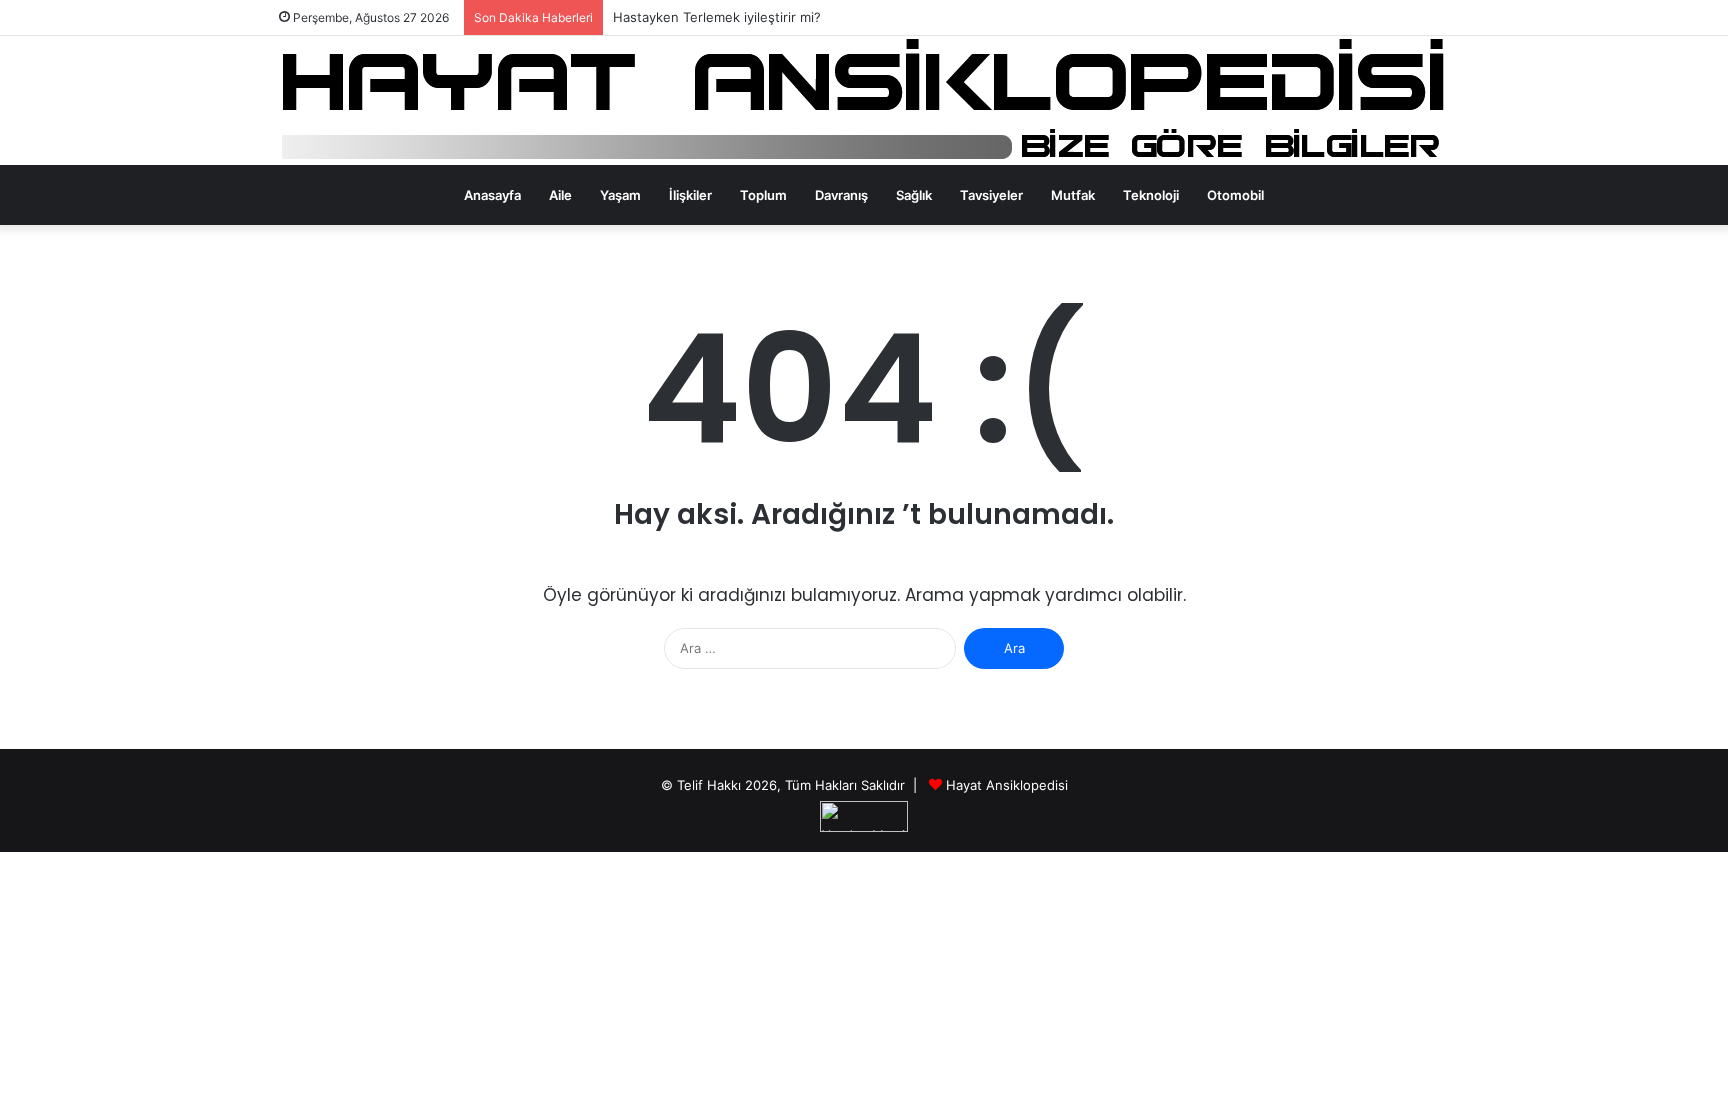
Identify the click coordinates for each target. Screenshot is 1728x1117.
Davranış (841, 195)
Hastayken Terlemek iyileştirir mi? (717, 17)
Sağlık (914, 195)
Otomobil (1235, 195)
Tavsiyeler (991, 195)
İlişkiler (690, 195)
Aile (560, 195)
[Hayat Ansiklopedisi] (864, 100)
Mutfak (1073, 195)
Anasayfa (492, 195)
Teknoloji (1151, 195)
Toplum (763, 195)
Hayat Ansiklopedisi (1007, 785)
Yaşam (620, 195)
